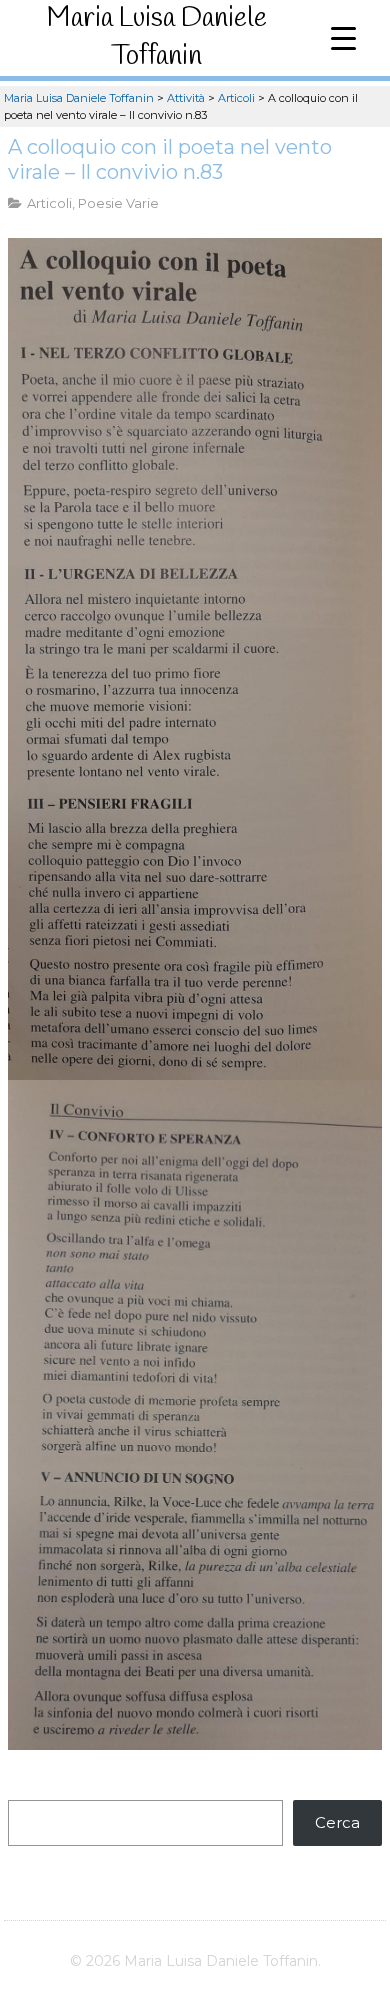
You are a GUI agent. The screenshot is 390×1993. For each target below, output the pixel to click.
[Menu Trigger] (343, 37)
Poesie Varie (118, 203)
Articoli (49, 203)
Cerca (337, 1822)
